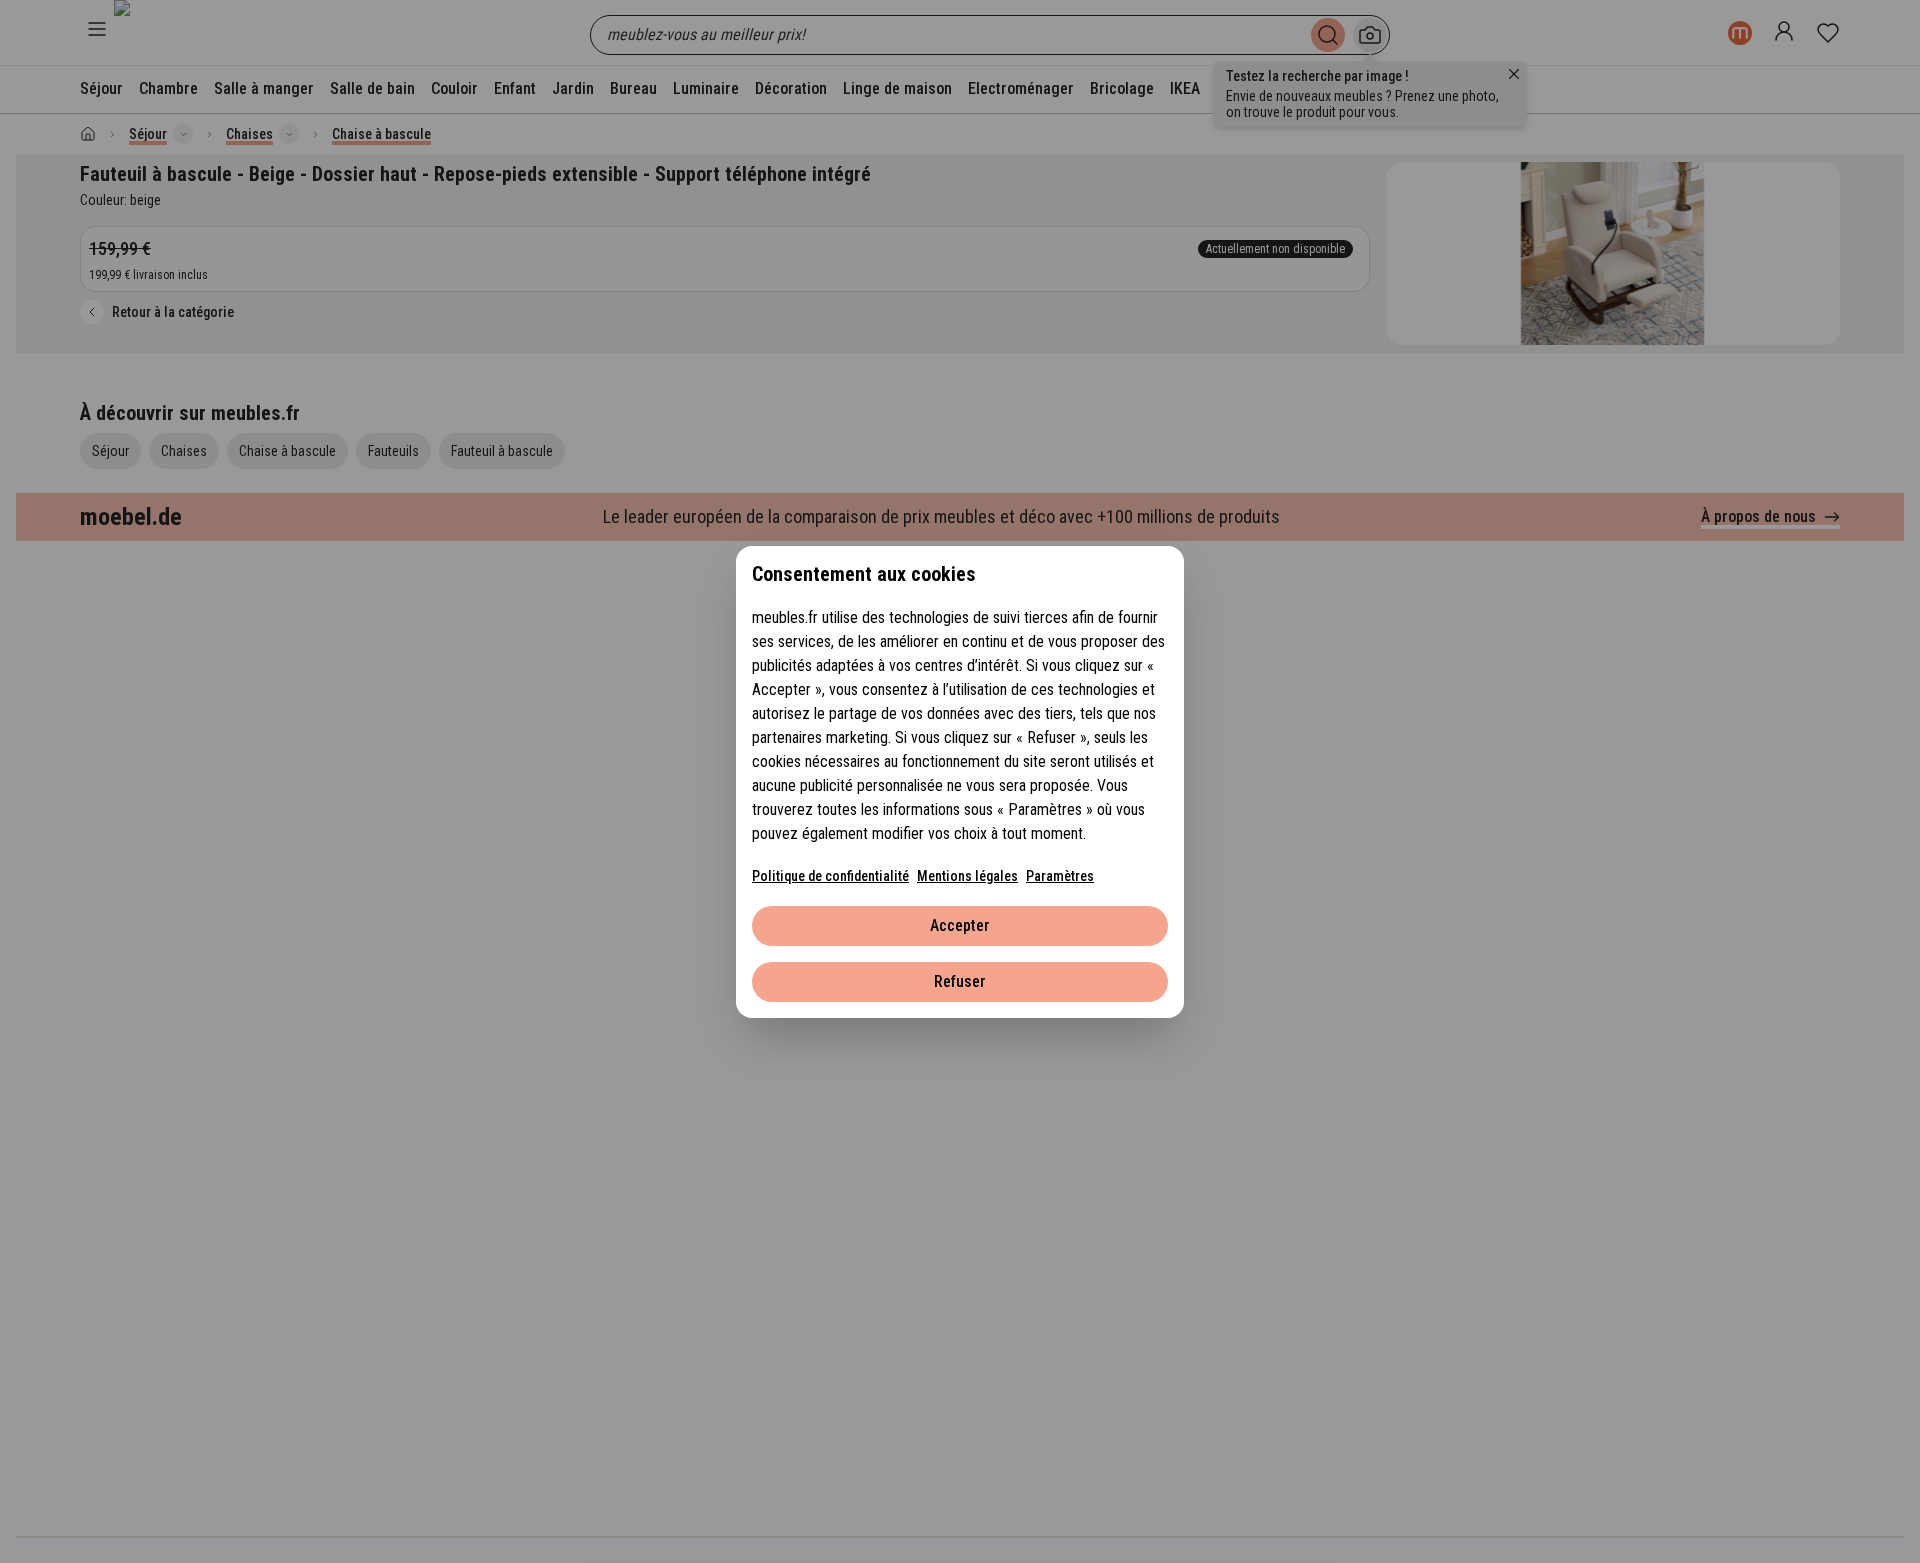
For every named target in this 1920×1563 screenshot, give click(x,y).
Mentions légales (967, 876)
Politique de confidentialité (830, 876)
